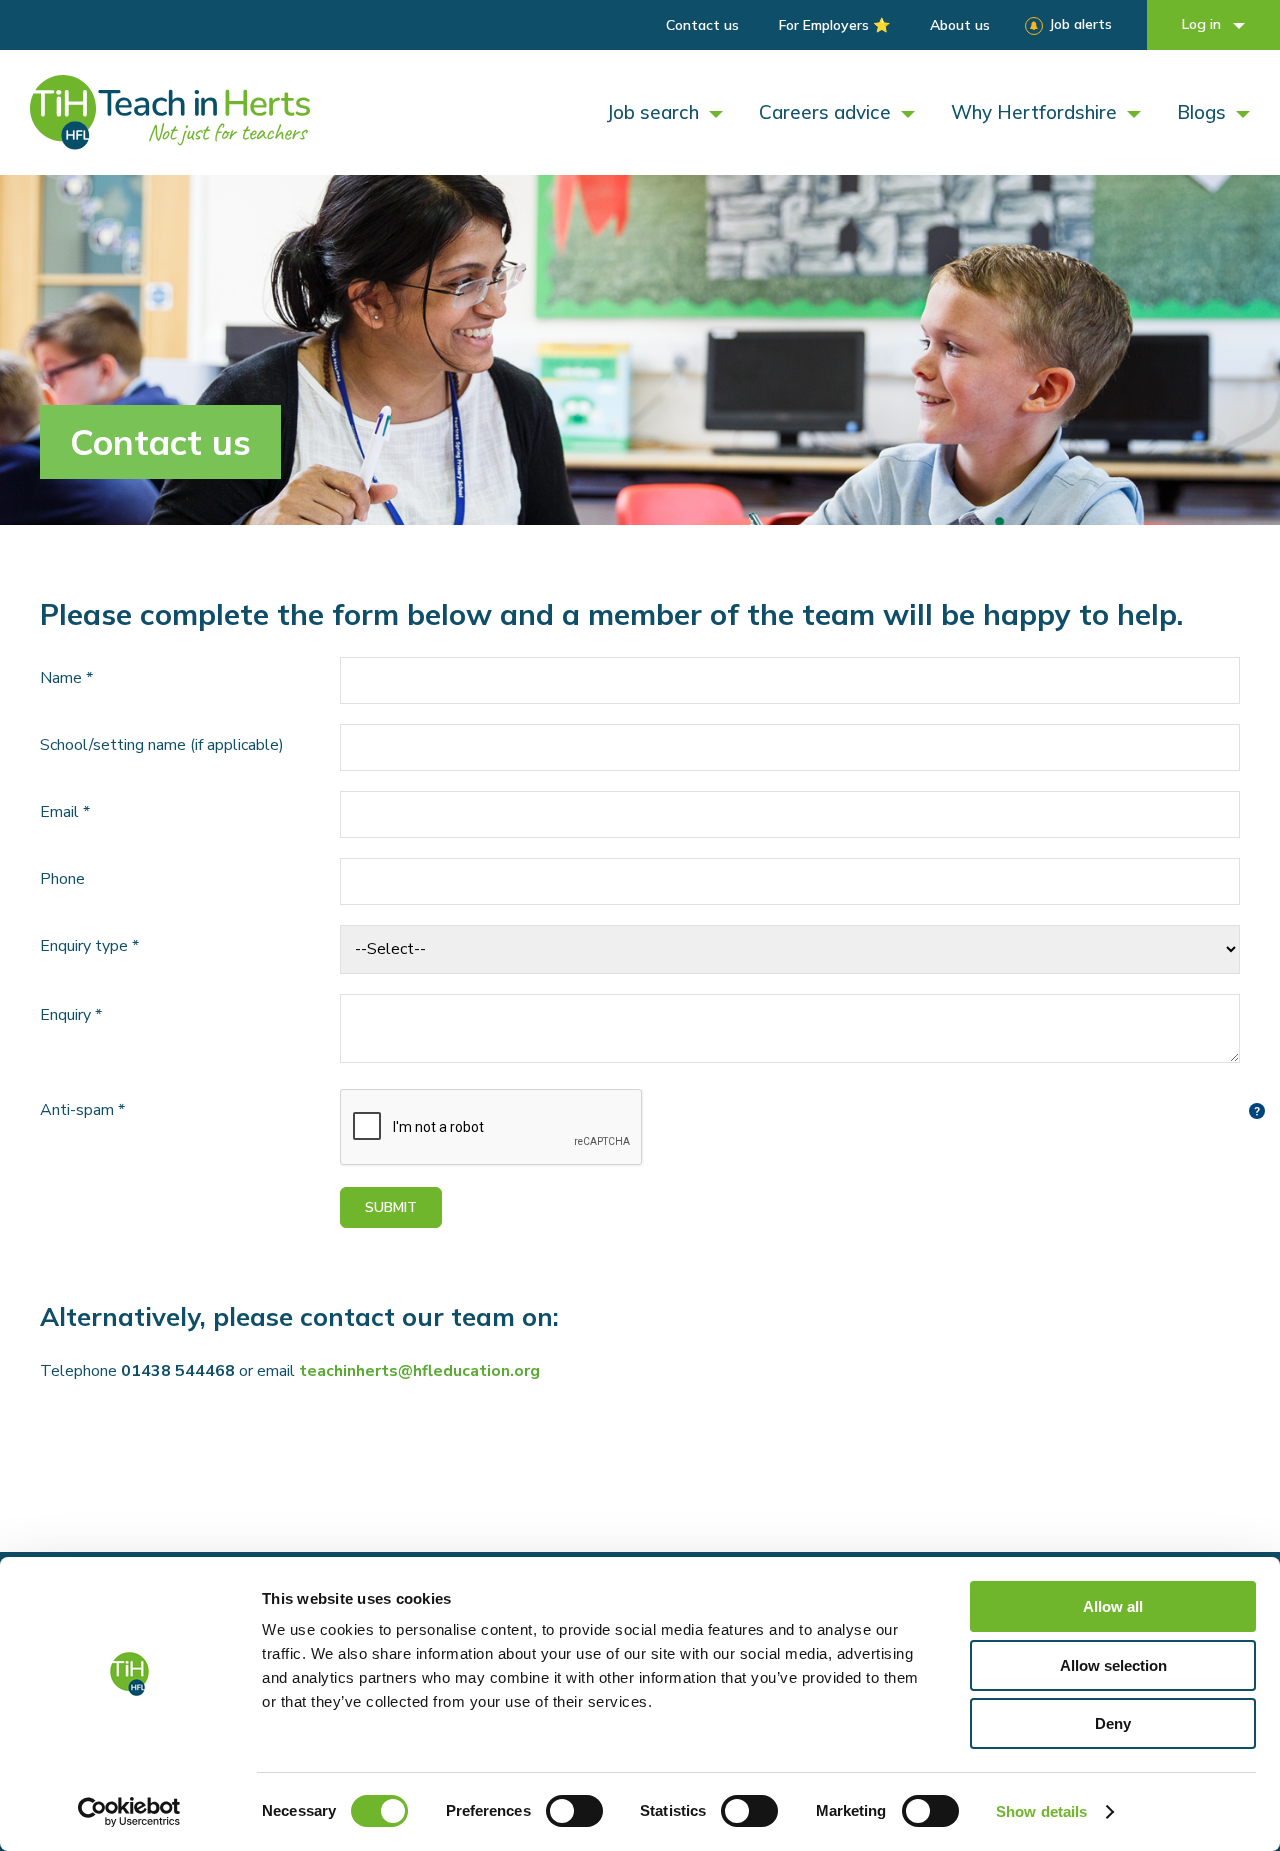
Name (66, 678)
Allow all (1113, 1606)
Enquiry (71, 1015)
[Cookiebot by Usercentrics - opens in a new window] (129, 1812)
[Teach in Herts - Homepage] (170, 112)
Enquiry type (89, 946)
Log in (1203, 24)
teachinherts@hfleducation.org (419, 1371)
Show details (1041, 1811)
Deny (1113, 1723)
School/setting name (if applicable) (162, 745)
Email (65, 812)
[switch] (574, 1811)
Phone (62, 879)
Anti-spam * (82, 1110)
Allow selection (1113, 1665)
